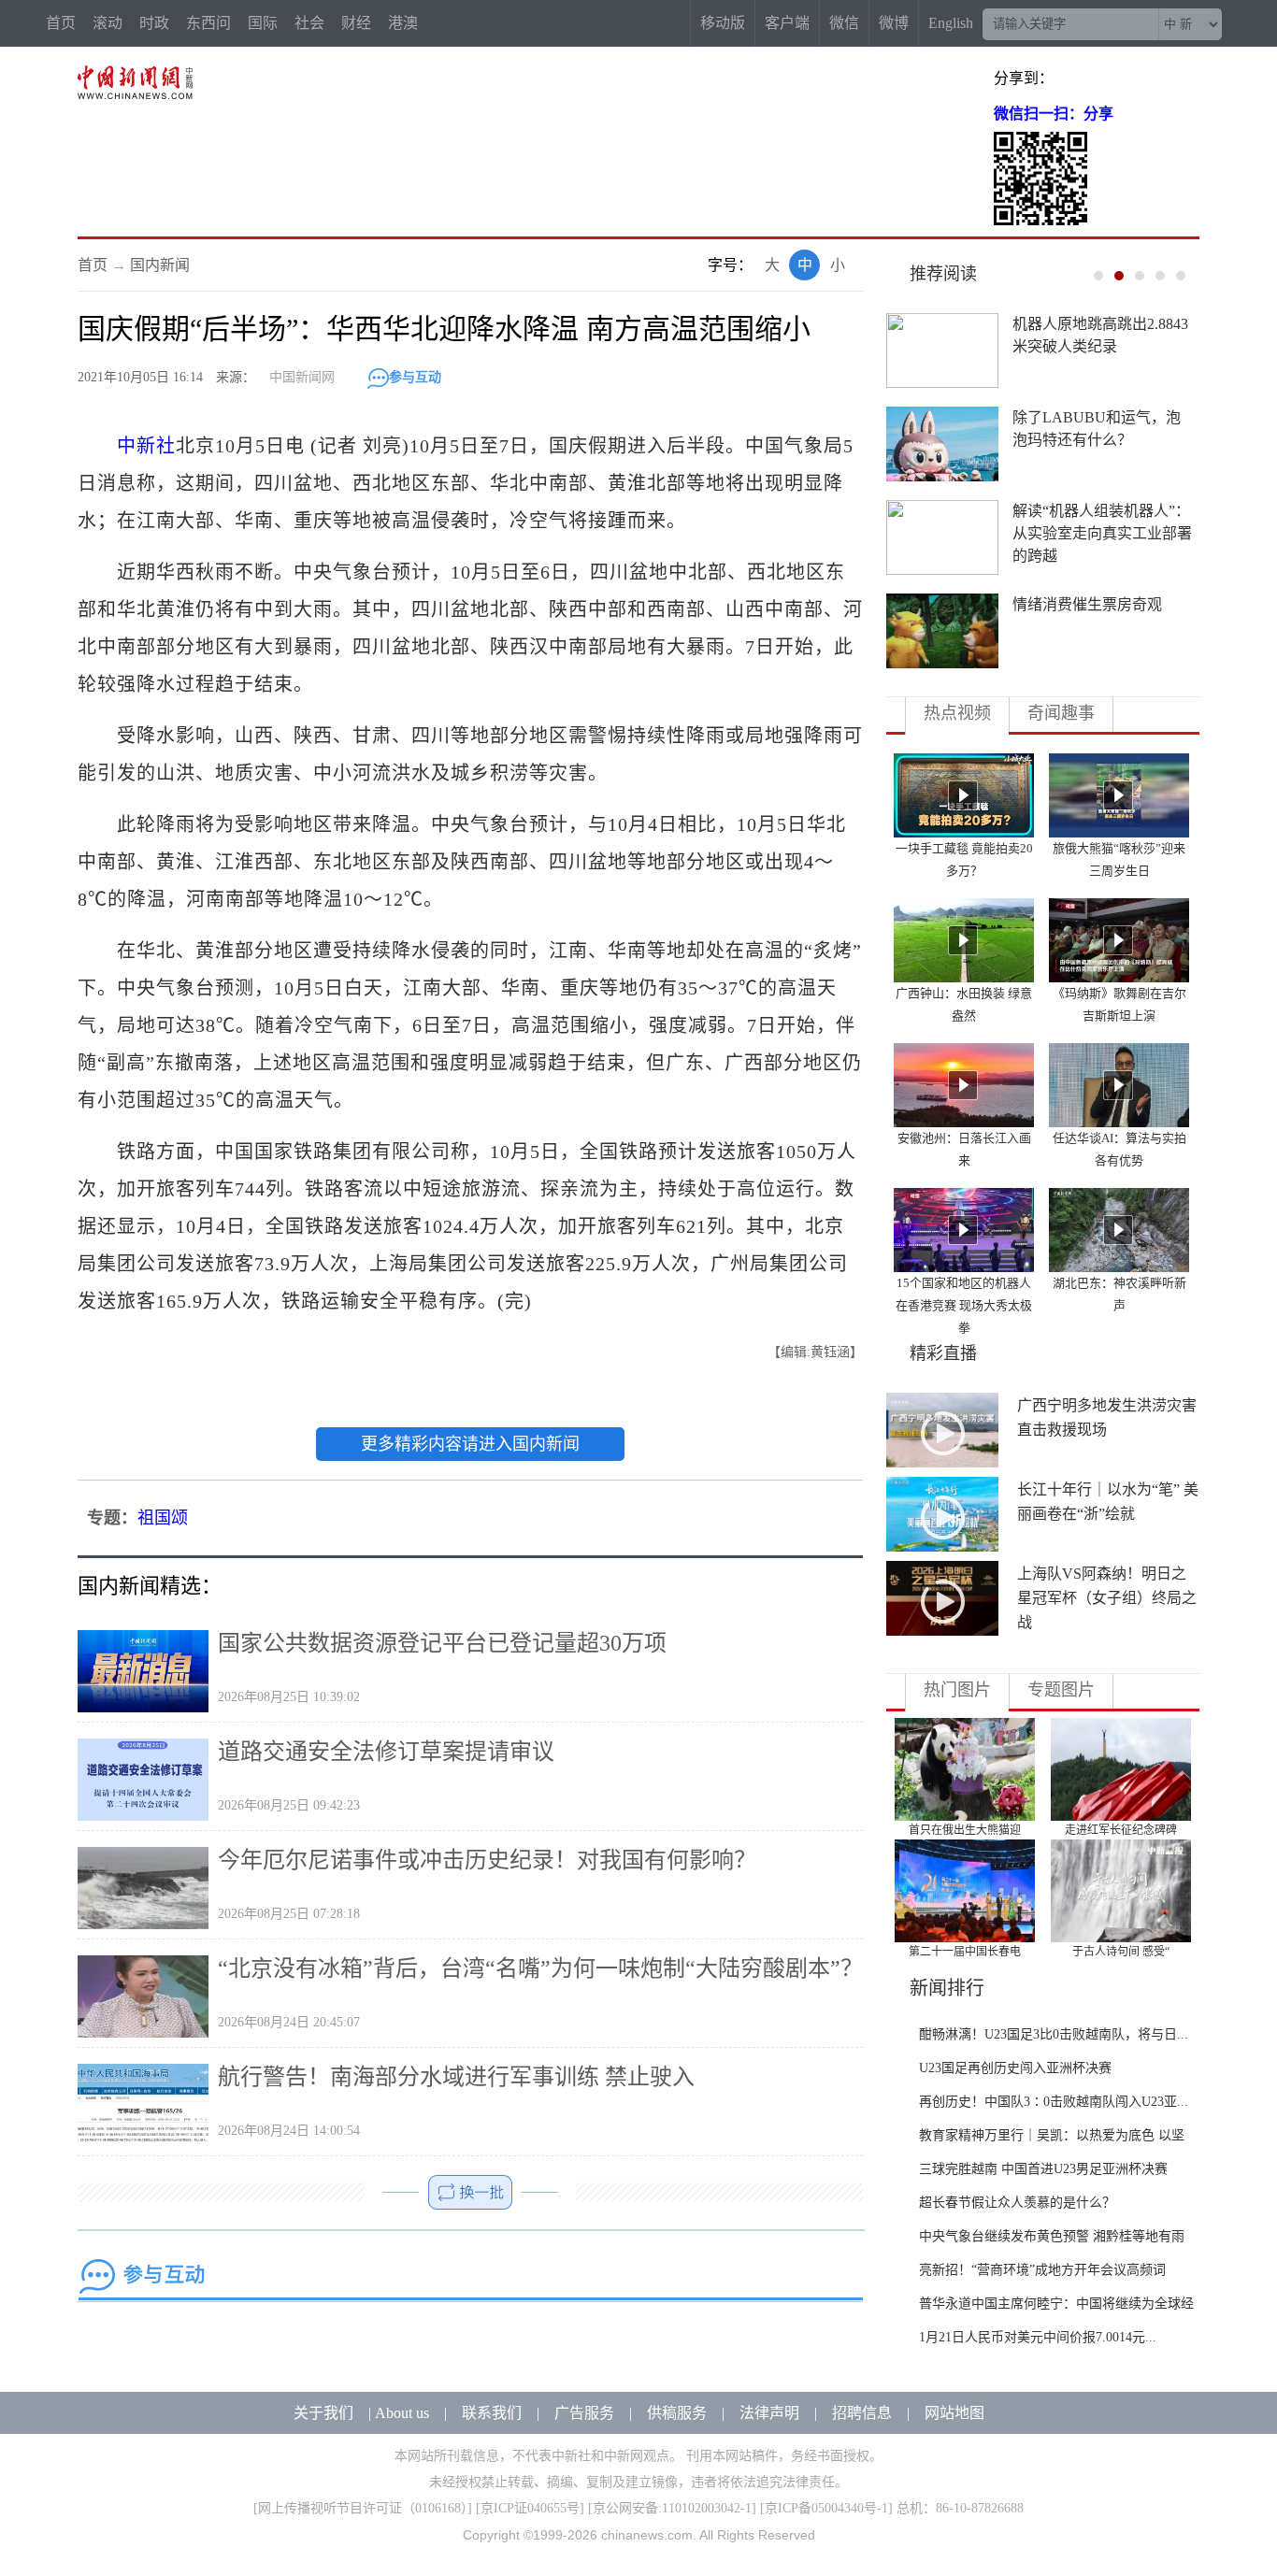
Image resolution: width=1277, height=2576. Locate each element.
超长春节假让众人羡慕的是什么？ (1017, 2203)
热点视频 (957, 713)
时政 (154, 23)
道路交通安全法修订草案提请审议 (386, 1752)
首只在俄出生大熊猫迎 (965, 1830)
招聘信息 (862, 2413)
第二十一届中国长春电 (965, 1952)
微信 (844, 23)
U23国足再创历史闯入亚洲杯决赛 (1015, 2068)
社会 (309, 23)
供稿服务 (677, 2413)
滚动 (108, 23)
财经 (356, 23)
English (951, 23)
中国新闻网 (302, 377)
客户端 (787, 23)
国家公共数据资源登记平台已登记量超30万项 (442, 1643)
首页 (61, 23)
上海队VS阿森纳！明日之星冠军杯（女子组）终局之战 (1107, 1598)
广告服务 (584, 2413)
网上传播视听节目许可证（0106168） (363, 2508)
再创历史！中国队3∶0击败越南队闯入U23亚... (1054, 2102)
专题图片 (1061, 1690)
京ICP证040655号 (530, 2508)
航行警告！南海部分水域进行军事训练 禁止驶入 (456, 2077)
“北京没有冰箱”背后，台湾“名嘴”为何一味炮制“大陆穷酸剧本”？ (540, 1968)
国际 (263, 23)
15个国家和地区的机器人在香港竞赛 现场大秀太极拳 (964, 1305)
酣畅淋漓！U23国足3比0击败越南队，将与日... (1054, 2034)
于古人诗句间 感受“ (1121, 1952)
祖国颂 (163, 1518)
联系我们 (492, 2413)
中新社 (146, 446)
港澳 (403, 23)
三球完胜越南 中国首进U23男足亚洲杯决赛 (1043, 2169)
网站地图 (954, 2413)
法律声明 (769, 2413)
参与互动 (415, 377)
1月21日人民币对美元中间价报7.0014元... (1038, 2337)
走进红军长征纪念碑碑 (1121, 1830)
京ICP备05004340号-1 (826, 2508)
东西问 (208, 23)
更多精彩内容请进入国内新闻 (470, 1444)
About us (402, 2413)
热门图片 (957, 1690)
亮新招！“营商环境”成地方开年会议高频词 (1042, 2270)
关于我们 (323, 2413)
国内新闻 (160, 265)
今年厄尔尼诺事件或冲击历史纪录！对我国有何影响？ (487, 1860)
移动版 (723, 23)
